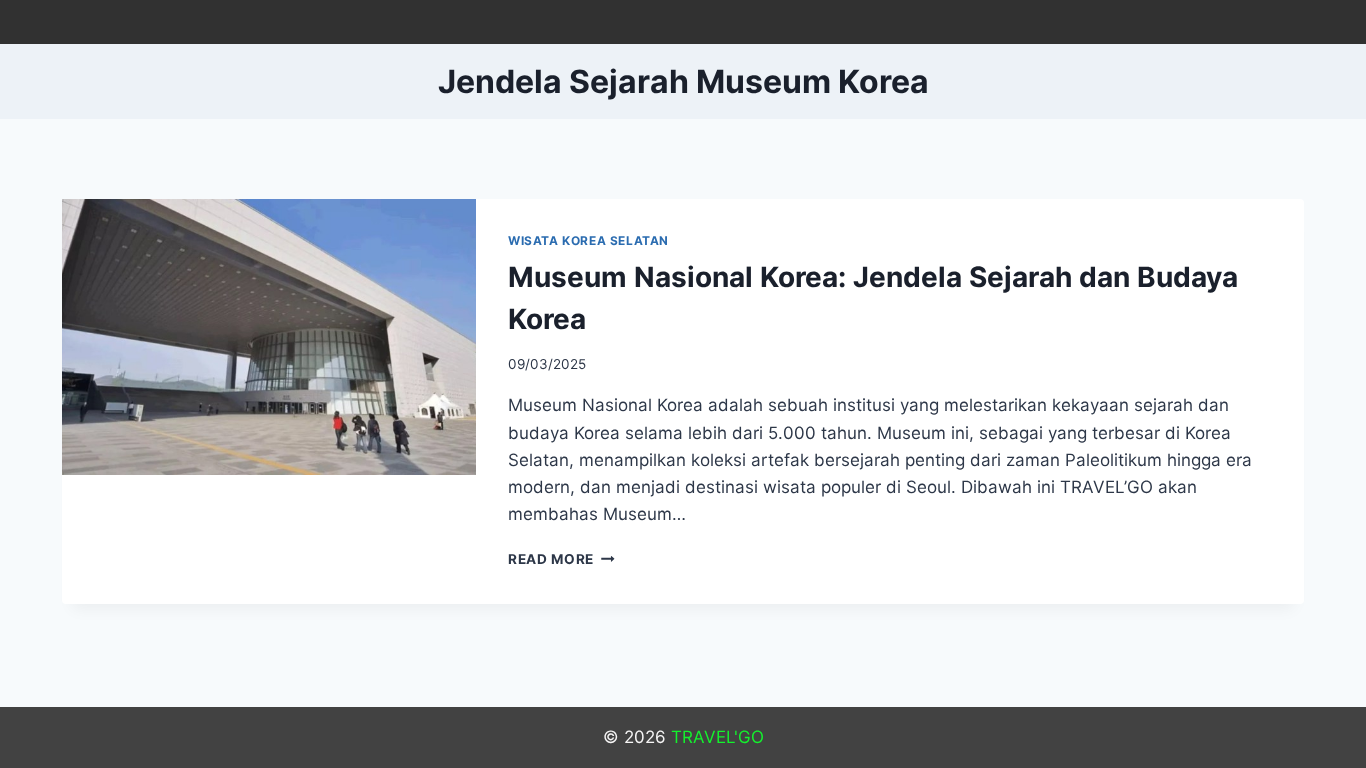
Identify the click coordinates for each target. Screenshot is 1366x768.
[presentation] (269, 337)
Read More (561, 559)
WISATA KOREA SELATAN (588, 240)
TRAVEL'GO (717, 737)
